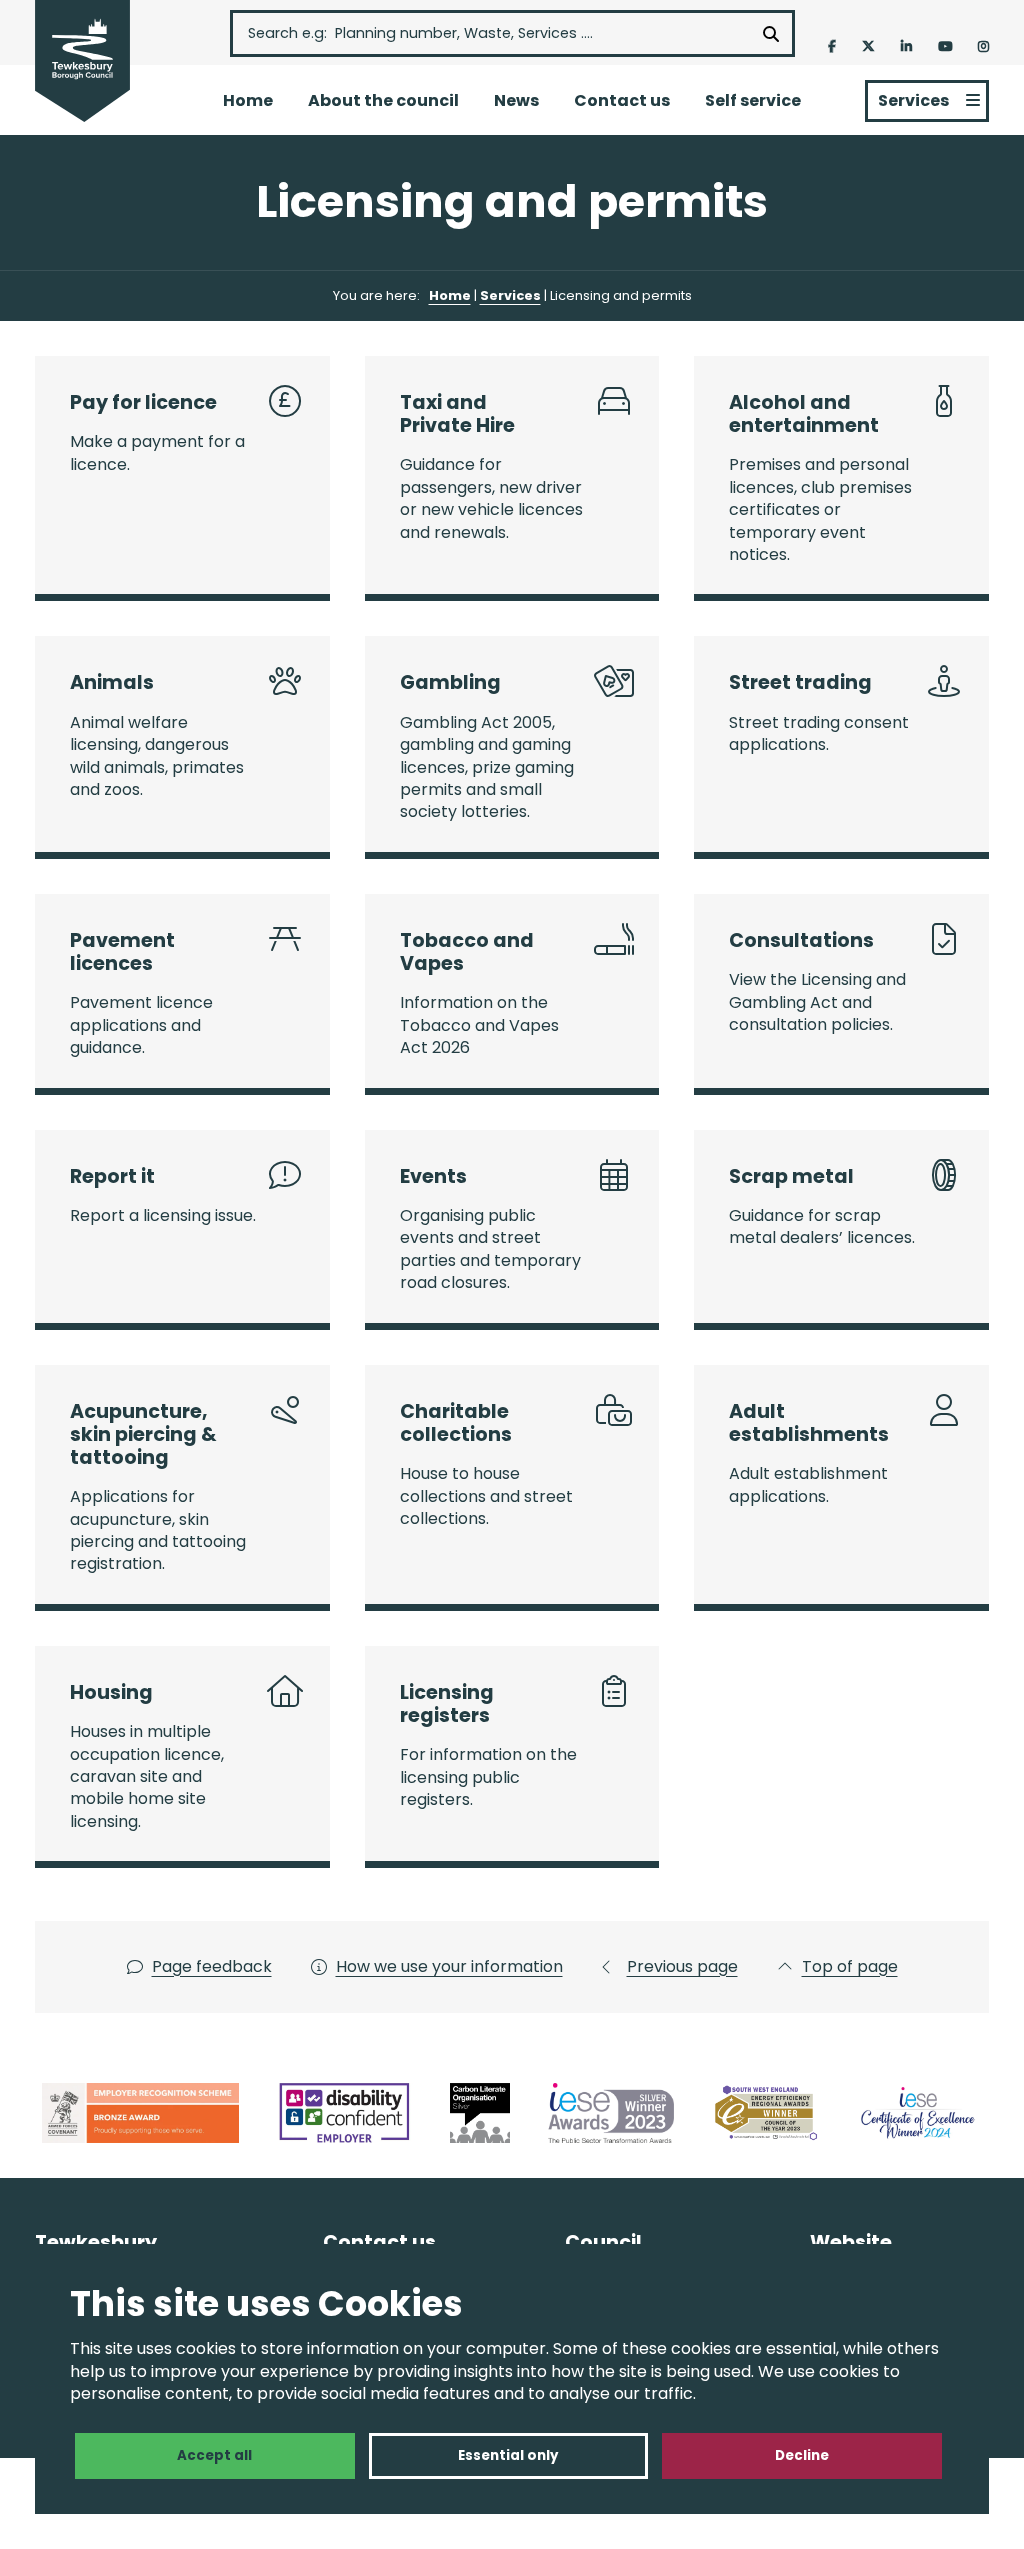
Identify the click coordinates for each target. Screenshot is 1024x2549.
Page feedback (212, 1967)
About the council (383, 100)
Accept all (214, 2455)
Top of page (850, 1967)
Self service (753, 100)
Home (248, 100)
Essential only (508, 2455)
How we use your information (449, 1967)
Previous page (682, 1967)
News (516, 100)
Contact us (622, 100)
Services (913, 100)
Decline (802, 2455)
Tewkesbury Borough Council (82, 62)
